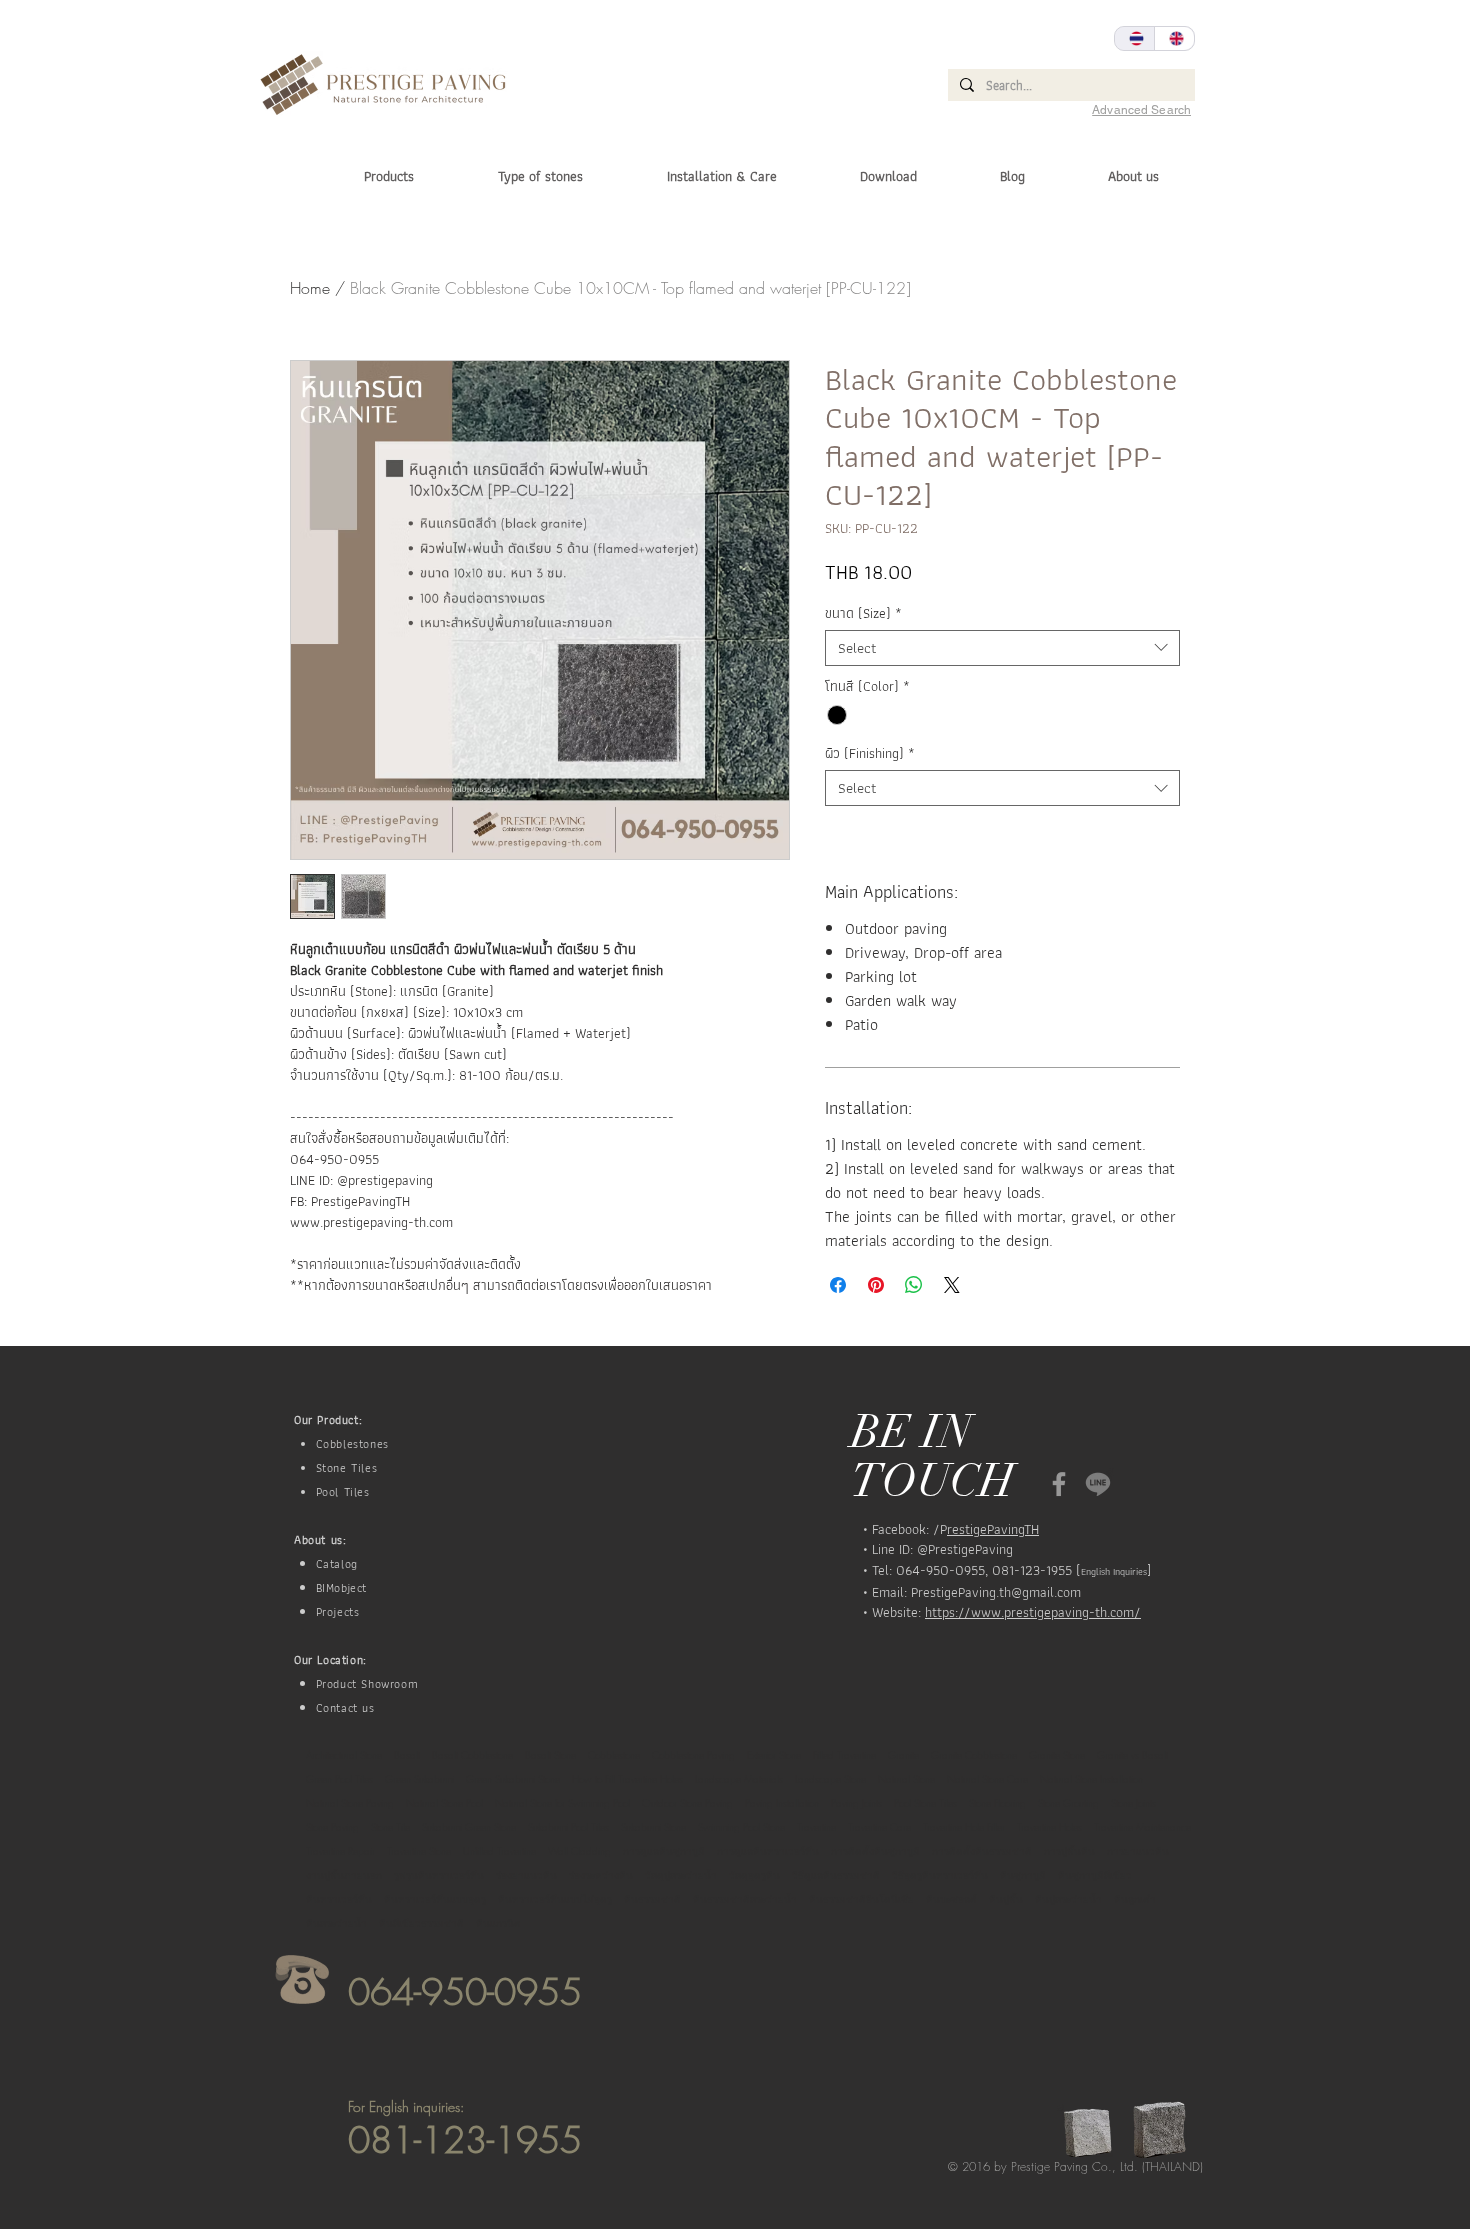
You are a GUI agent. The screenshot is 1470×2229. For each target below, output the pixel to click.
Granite (903, 1755)
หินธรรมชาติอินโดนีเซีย (861, 1899)
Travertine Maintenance (1142, 1827)
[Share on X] (952, 1285)
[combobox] (1002, 648)
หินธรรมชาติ (652, 1899)
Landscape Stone (830, 1779)
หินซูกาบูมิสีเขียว (1095, 1875)
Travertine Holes (1049, 1827)
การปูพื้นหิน (1069, 1851)
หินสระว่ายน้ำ (336, 1923)
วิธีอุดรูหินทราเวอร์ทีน (940, 1875)
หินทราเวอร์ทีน (339, 1899)
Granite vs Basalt (1132, 1755)
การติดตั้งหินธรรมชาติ (982, 1851)
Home (310, 288)
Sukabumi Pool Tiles (568, 1827)
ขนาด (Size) (863, 613)
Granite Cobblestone (974, 1755)
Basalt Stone (550, 1755)
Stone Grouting (1068, 1803)
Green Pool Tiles (339, 1779)
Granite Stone (1057, 1755)
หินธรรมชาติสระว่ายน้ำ (745, 1899)
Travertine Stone (419, 1851)
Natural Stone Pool (444, 1803)
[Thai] (1134, 38)
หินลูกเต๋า (1135, 1899)
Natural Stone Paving (350, 1803)
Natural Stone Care (987, 1779)
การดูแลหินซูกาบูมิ (664, 1851)
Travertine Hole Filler (964, 1827)
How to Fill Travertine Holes (627, 1779)
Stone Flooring (997, 1803)
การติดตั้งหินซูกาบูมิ (875, 1851)
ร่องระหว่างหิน (601, 1875)
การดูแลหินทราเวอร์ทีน (768, 1851)
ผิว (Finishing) (870, 753)
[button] (513, 176)
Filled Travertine (844, 1755)
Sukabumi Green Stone (469, 1827)
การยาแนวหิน (1138, 1851)
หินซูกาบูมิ (1023, 1875)
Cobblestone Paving (693, 1755)
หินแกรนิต (498, 1923)
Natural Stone (906, 1779)
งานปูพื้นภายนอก (344, 1875)
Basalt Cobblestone (472, 1755)
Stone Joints (1133, 1803)
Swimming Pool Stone (741, 1827)
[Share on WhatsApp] (914, 1285)
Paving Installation (782, 1803)
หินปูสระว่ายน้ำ (1068, 1899)
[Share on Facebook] (838, 1285)
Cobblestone (614, 1755)
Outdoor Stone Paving (687, 1803)
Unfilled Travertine (499, 1851)
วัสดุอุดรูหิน (754, 1875)
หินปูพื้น (1006, 1899)
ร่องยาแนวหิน (526, 1875)
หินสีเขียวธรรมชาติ (421, 1923)
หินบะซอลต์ (951, 1899)
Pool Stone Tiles (925, 1803)
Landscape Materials (739, 1779)
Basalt (407, 1755)
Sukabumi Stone (653, 1827)
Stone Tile (390, 1827)
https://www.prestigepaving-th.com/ (1033, 1612)
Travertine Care (879, 1827)
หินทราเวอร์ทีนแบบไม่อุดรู (555, 1899)
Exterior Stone (774, 1755)
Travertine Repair (340, 1851)
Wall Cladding (579, 1851)
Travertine (816, 1827)
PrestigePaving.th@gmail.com (996, 1592)
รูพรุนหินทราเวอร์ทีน (439, 1875)
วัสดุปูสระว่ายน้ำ (681, 1875)
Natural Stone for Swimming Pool (562, 1803)
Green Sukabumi (419, 1779)
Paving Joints (856, 1803)
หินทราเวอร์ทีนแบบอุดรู (435, 1899)
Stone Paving (332, 1827)
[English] (1174, 38)
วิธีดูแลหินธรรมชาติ (836, 1875)
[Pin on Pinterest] (876, 1285)
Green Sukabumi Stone (513, 1779)
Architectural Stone (344, 1755)
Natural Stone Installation (1091, 1779)
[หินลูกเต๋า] (1059, 1484)
